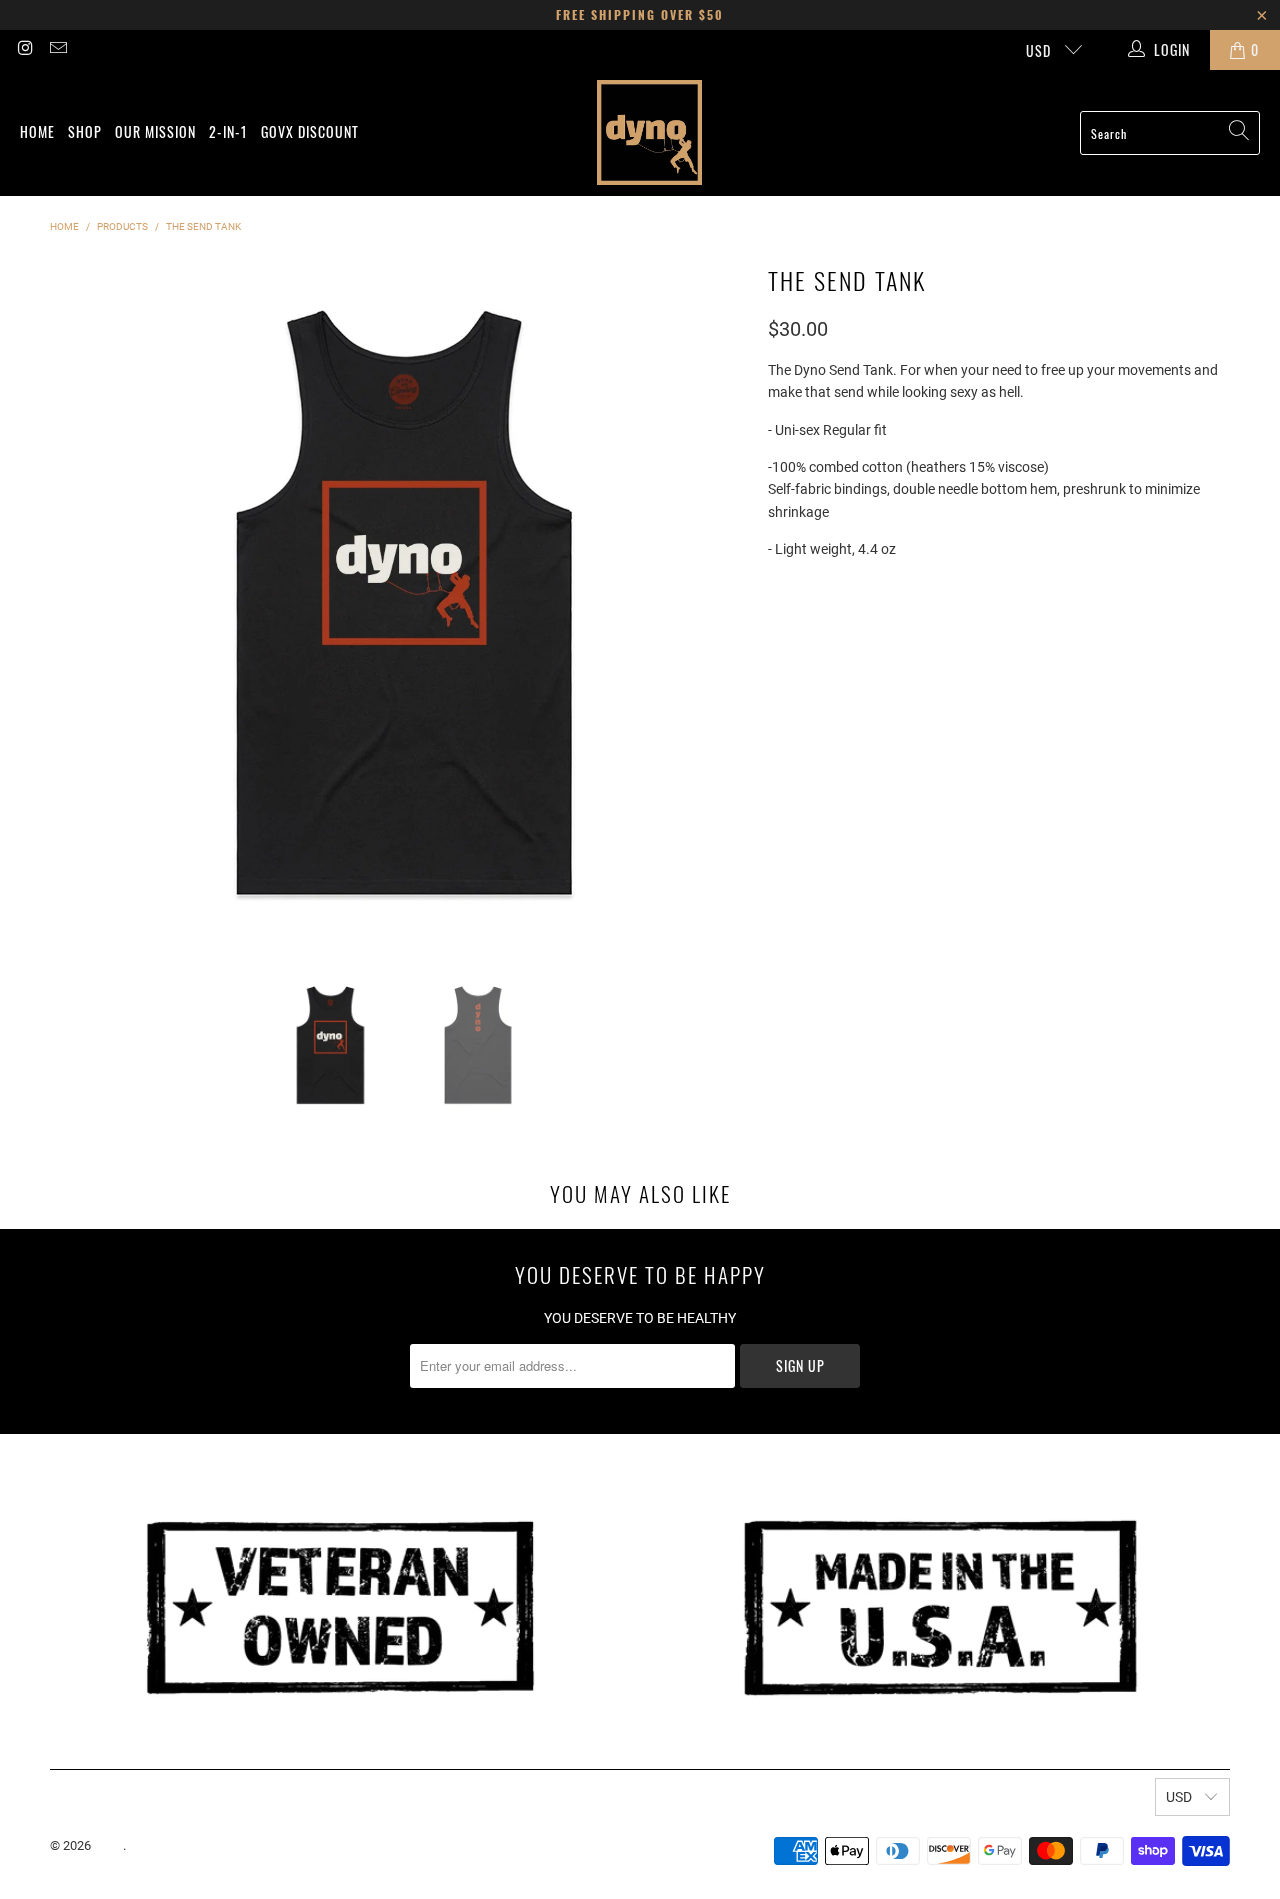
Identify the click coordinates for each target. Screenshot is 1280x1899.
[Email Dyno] (58, 50)
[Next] (733, 602)
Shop (85, 131)
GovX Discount (310, 131)
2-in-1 (228, 131)
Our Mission (155, 131)
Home (37, 131)
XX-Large (1113, 632)
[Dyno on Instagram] (25, 50)
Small (800, 632)
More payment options (1110, 829)
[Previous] (75, 602)
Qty (778, 687)
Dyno (108, 1845)
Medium (876, 632)
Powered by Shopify (185, 1845)
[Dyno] (649, 133)
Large (951, 632)
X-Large (1027, 632)
